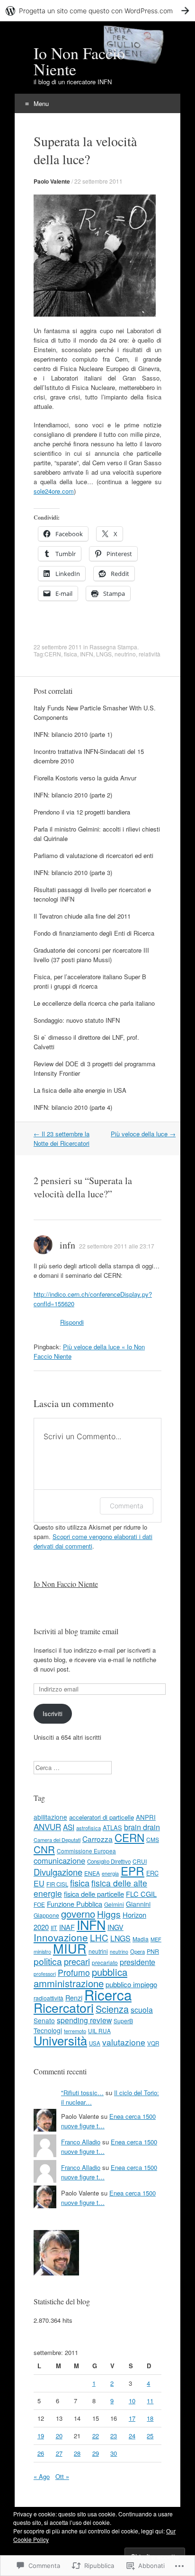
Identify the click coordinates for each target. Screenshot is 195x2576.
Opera (137, 1951)
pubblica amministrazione (80, 1978)
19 (41, 2436)
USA (95, 2043)
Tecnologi (48, 2030)
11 (150, 2401)
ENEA (92, 1873)
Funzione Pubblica (75, 1904)
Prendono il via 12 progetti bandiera (82, 812)
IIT (54, 1928)
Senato (44, 2020)
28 (77, 2453)
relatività (150, 654)
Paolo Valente (52, 181)
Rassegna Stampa (113, 647)
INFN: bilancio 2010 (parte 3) (73, 872)
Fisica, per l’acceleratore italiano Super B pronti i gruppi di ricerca (90, 981)
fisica (71, 654)
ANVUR (47, 1827)
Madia (141, 1939)
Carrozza (97, 1839)
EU (39, 1883)
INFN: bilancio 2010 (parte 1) (73, 734)
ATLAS (112, 1828)
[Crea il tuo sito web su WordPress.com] (97, 11)
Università (60, 2040)
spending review (84, 2020)
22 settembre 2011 (98, 181)
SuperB (123, 2021)
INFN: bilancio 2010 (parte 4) (73, 1107)
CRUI (140, 1861)
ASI (69, 1827)
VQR (153, 2043)
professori (45, 1974)
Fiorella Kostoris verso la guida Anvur (85, 778)
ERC (152, 1873)
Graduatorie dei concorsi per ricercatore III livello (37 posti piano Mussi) (91, 955)
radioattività (49, 1998)
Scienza (112, 2009)
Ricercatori (64, 2008)
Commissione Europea (86, 1851)
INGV (115, 1927)
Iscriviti (53, 1713)
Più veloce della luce (143, 1134)
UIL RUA (99, 2031)
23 (114, 2436)
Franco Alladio (81, 2142)
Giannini (138, 1904)
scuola (142, 2009)
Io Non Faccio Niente (66, 1584)
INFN (87, 654)
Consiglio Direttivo (109, 1861)
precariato (105, 1962)
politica (48, 1961)
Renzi (74, 1997)
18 (150, 2418)
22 (96, 2436)
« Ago (42, 2476)
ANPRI (146, 1817)
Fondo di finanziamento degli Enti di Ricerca (94, 933)
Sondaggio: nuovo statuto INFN (77, 1020)
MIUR (70, 1948)
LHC (99, 1937)
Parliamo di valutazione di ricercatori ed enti (93, 855)
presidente (137, 1962)
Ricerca (108, 1994)
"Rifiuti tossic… (82, 2093)
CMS (153, 1839)
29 (96, 2453)
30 (114, 2453)
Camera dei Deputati (57, 1840)
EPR (133, 1871)
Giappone (46, 1915)
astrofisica (89, 1828)
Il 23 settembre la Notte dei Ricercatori (62, 1138)
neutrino (125, 654)
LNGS (104, 654)
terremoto (75, 2031)
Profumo (74, 1972)
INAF (67, 1927)
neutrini (98, 1951)
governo (78, 1914)
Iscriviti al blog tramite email (76, 1631)
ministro (42, 1951)
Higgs (109, 1914)
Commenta (127, 1506)
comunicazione (59, 1860)
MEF (156, 1939)
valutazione (124, 2042)
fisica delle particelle (94, 1894)
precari (77, 1961)
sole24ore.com (54, 491)
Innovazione (61, 1937)
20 (59, 2436)
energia (110, 1873)
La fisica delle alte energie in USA (80, 1090)
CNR (44, 1849)
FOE (39, 1904)
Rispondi (72, 1322)
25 (150, 2436)
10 (132, 2401)
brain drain (142, 1827)
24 (132, 2436)
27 (59, 2453)
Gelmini (114, 1904)
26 (41, 2453)
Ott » (62, 2476)
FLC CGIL (141, 1894)
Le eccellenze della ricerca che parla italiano (94, 1003)
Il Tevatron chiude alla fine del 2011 (82, 916)
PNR (153, 1951)
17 (132, 2418)
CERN (53, 654)
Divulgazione (58, 1872)
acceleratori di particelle (102, 1817)
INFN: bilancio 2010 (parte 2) (73, 795)
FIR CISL (57, 1884)
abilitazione (50, 1817)
